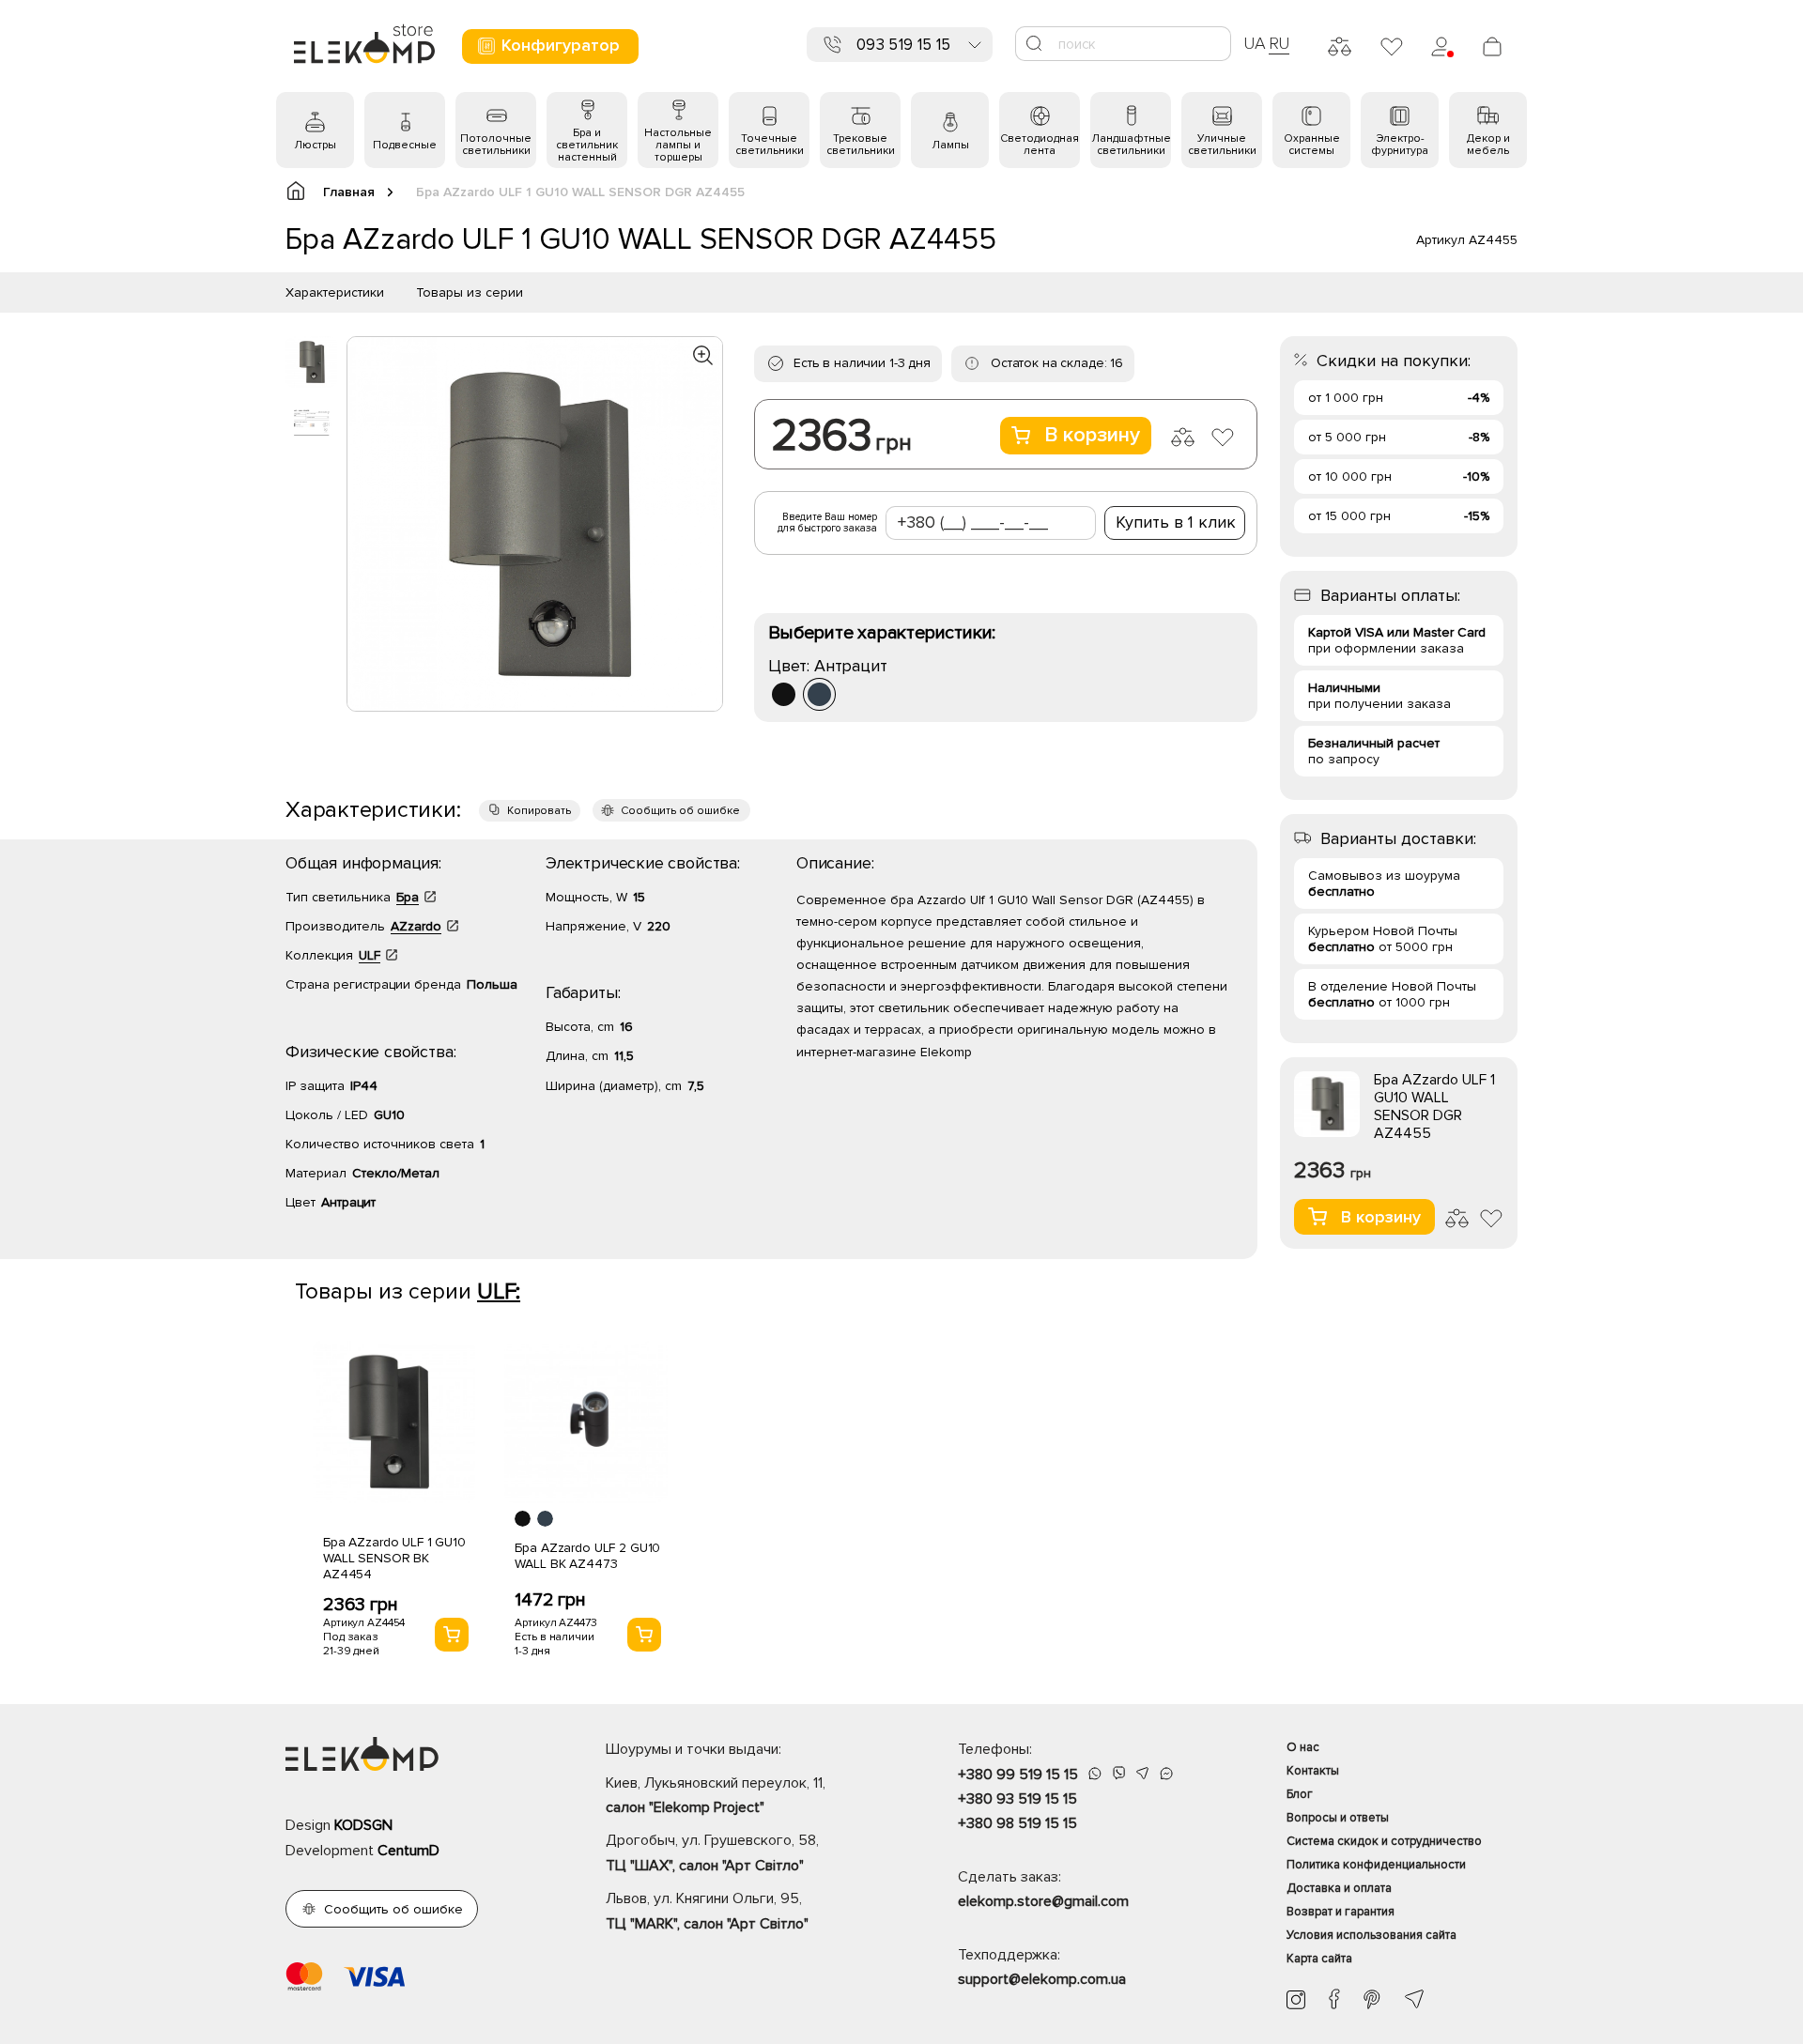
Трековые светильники (861, 145)
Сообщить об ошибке (680, 811)
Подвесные (405, 145)
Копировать (539, 811)
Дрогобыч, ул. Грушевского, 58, (712, 1852)
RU (1279, 43)
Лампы (950, 145)
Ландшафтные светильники (1131, 145)
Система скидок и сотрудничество (1384, 1841)
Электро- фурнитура (1400, 145)
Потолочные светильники (496, 145)
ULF (370, 955)
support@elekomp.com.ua (1042, 1979)
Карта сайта (1319, 1959)
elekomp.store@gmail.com (1043, 1901)
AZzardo (416, 926)
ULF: (499, 1291)
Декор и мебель (1488, 145)
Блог (1300, 1794)
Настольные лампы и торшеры (678, 145)
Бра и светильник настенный (587, 145)
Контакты (1313, 1771)
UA (1255, 43)
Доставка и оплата (1339, 1888)
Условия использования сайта (1372, 1935)
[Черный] (784, 694)
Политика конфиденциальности (1376, 1865)
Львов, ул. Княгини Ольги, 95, (707, 1911)
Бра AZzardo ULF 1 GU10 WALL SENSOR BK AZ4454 (394, 1558)
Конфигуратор (561, 45)
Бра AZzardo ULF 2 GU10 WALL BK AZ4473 (587, 1556)
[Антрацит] (819, 694)
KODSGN (363, 1825)
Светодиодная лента (1040, 145)
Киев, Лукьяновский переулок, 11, (716, 1795)
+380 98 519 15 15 (1017, 1823)
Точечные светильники (770, 145)
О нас (1303, 1747)
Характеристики (335, 292)
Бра (408, 897)
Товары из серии (470, 292)
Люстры (315, 145)
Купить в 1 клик (1176, 522)
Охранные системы (1312, 145)
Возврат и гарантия (1341, 1912)
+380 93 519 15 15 (1017, 1799)
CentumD (408, 1851)
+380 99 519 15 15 (1018, 1775)
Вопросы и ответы (1338, 1818)
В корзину (1092, 435)
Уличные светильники (1222, 145)
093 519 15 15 (903, 45)
